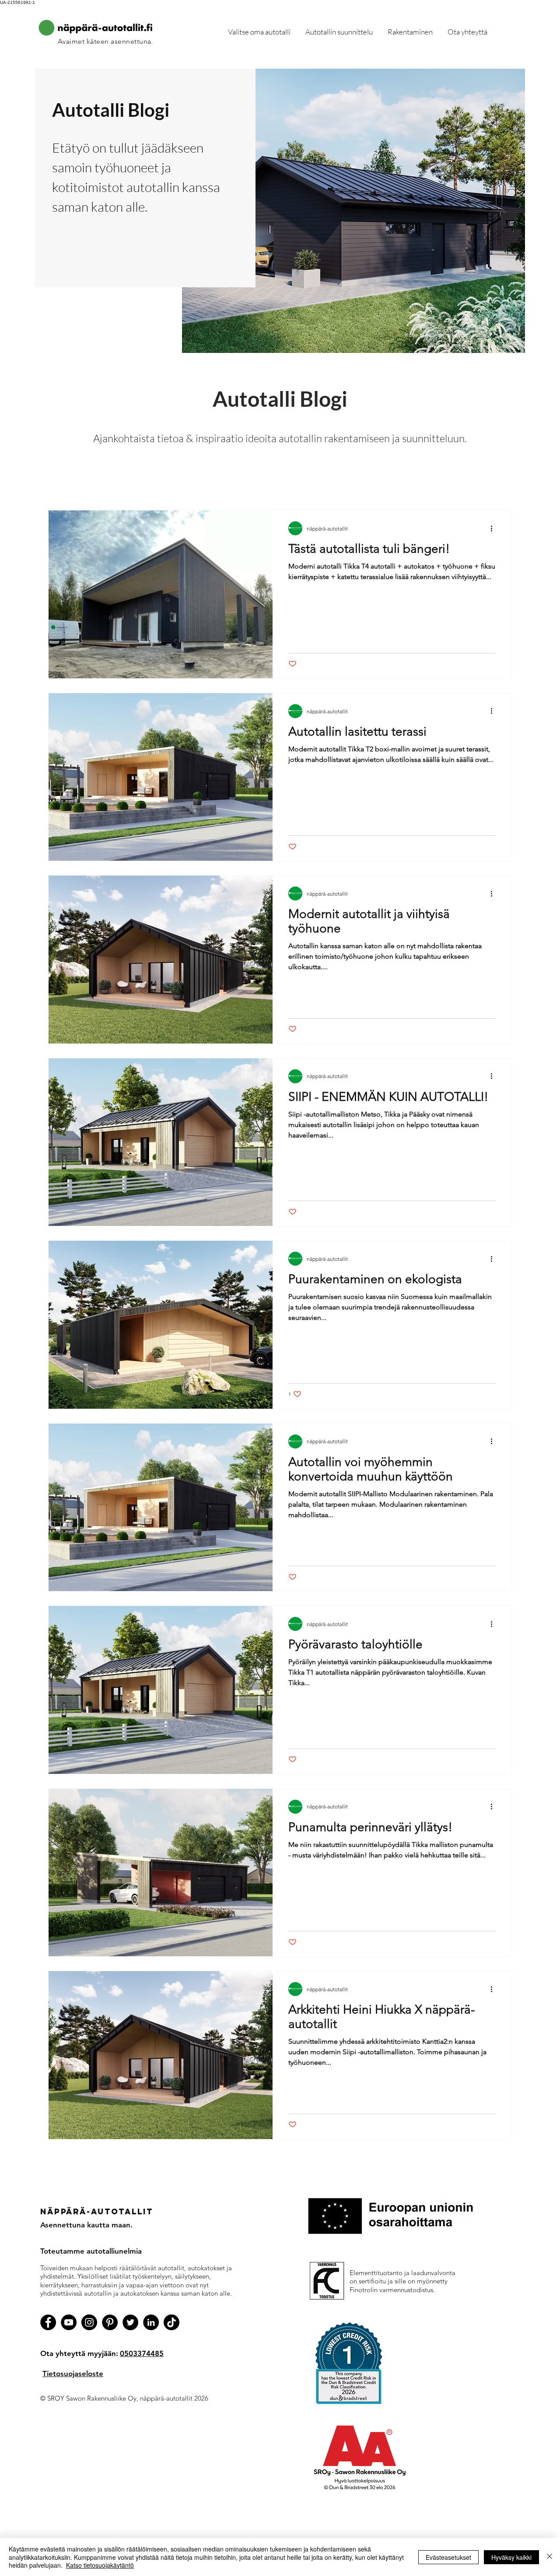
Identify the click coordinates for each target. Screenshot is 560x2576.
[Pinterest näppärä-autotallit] (110, 2322)
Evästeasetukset (448, 2557)
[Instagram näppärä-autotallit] (89, 2322)
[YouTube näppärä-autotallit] (69, 2322)
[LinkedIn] (151, 2322)
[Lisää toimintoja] (494, 528)
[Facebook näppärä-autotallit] (48, 2322)
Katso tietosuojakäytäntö (100, 2565)
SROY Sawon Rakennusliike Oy (92, 2398)
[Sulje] (549, 2557)
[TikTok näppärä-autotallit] (171, 2322)
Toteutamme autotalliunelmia (91, 2251)
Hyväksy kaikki (511, 2557)
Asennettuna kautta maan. (86, 2225)
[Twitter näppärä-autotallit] (130, 2322)
